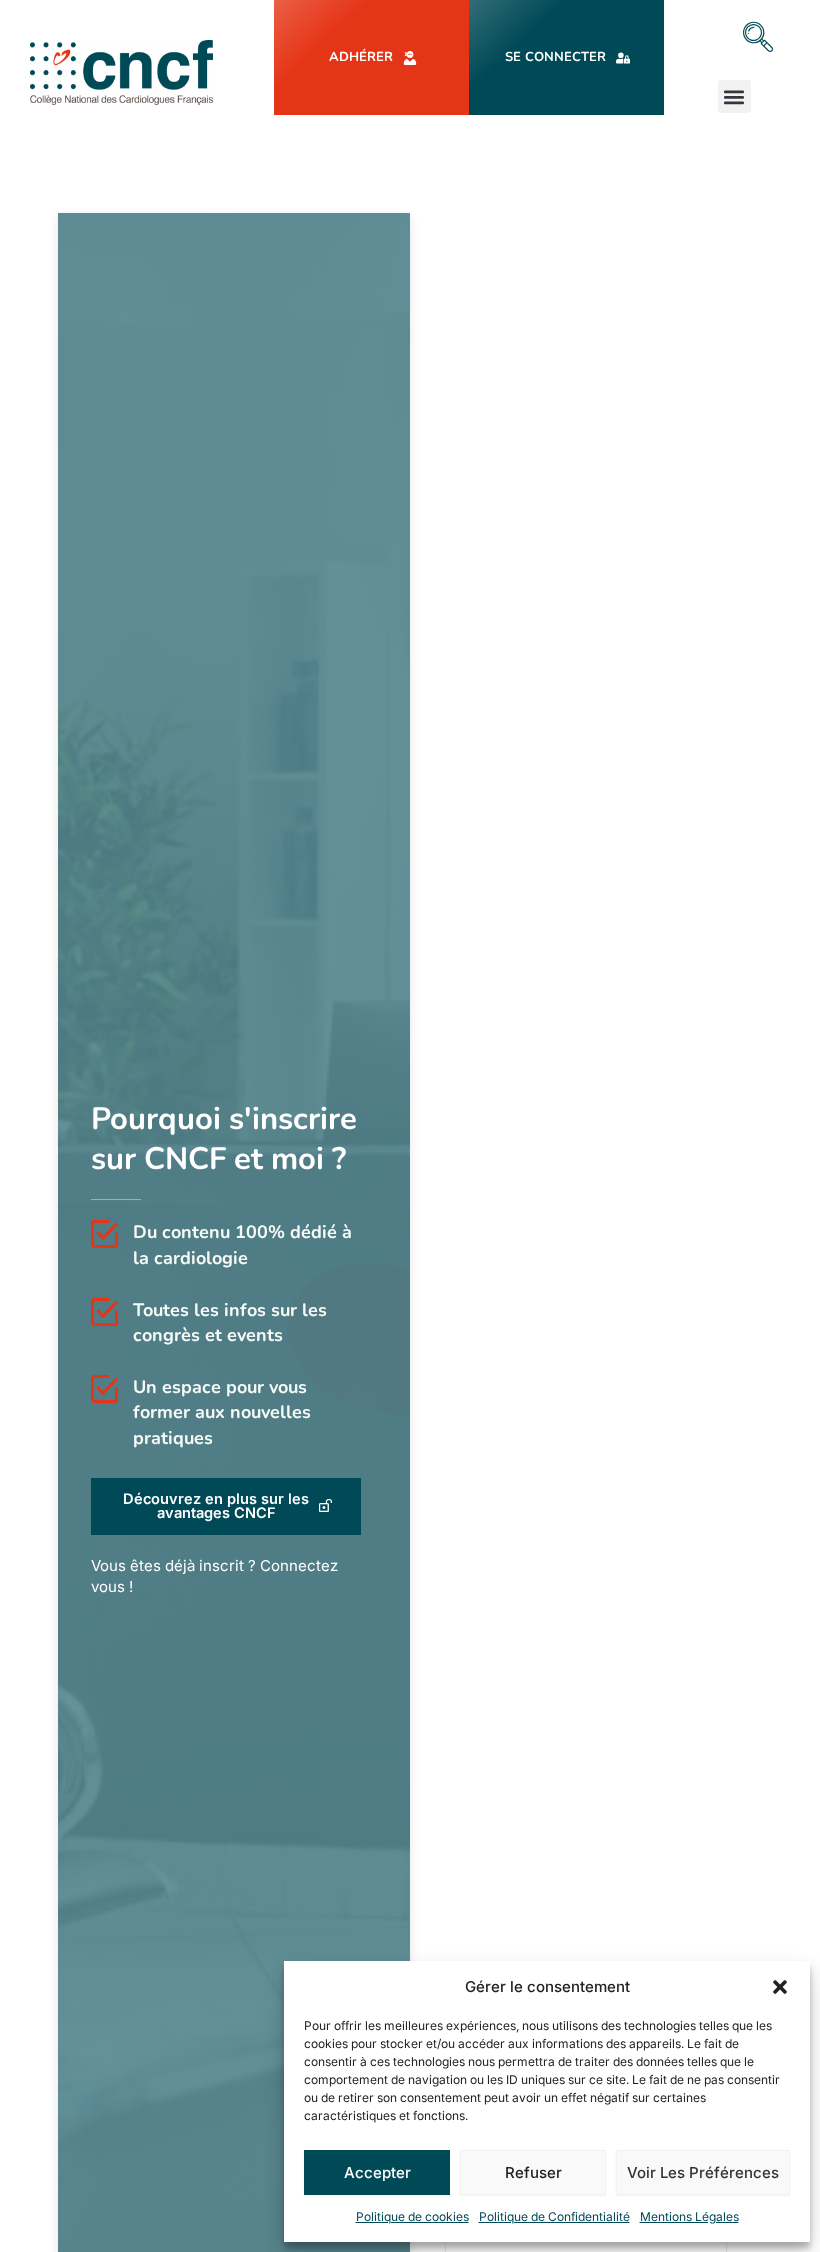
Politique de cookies (412, 2216)
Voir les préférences (703, 2172)
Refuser (533, 2172)
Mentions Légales (689, 2216)
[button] (780, 1987)
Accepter (377, 2172)
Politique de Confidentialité (554, 2216)
